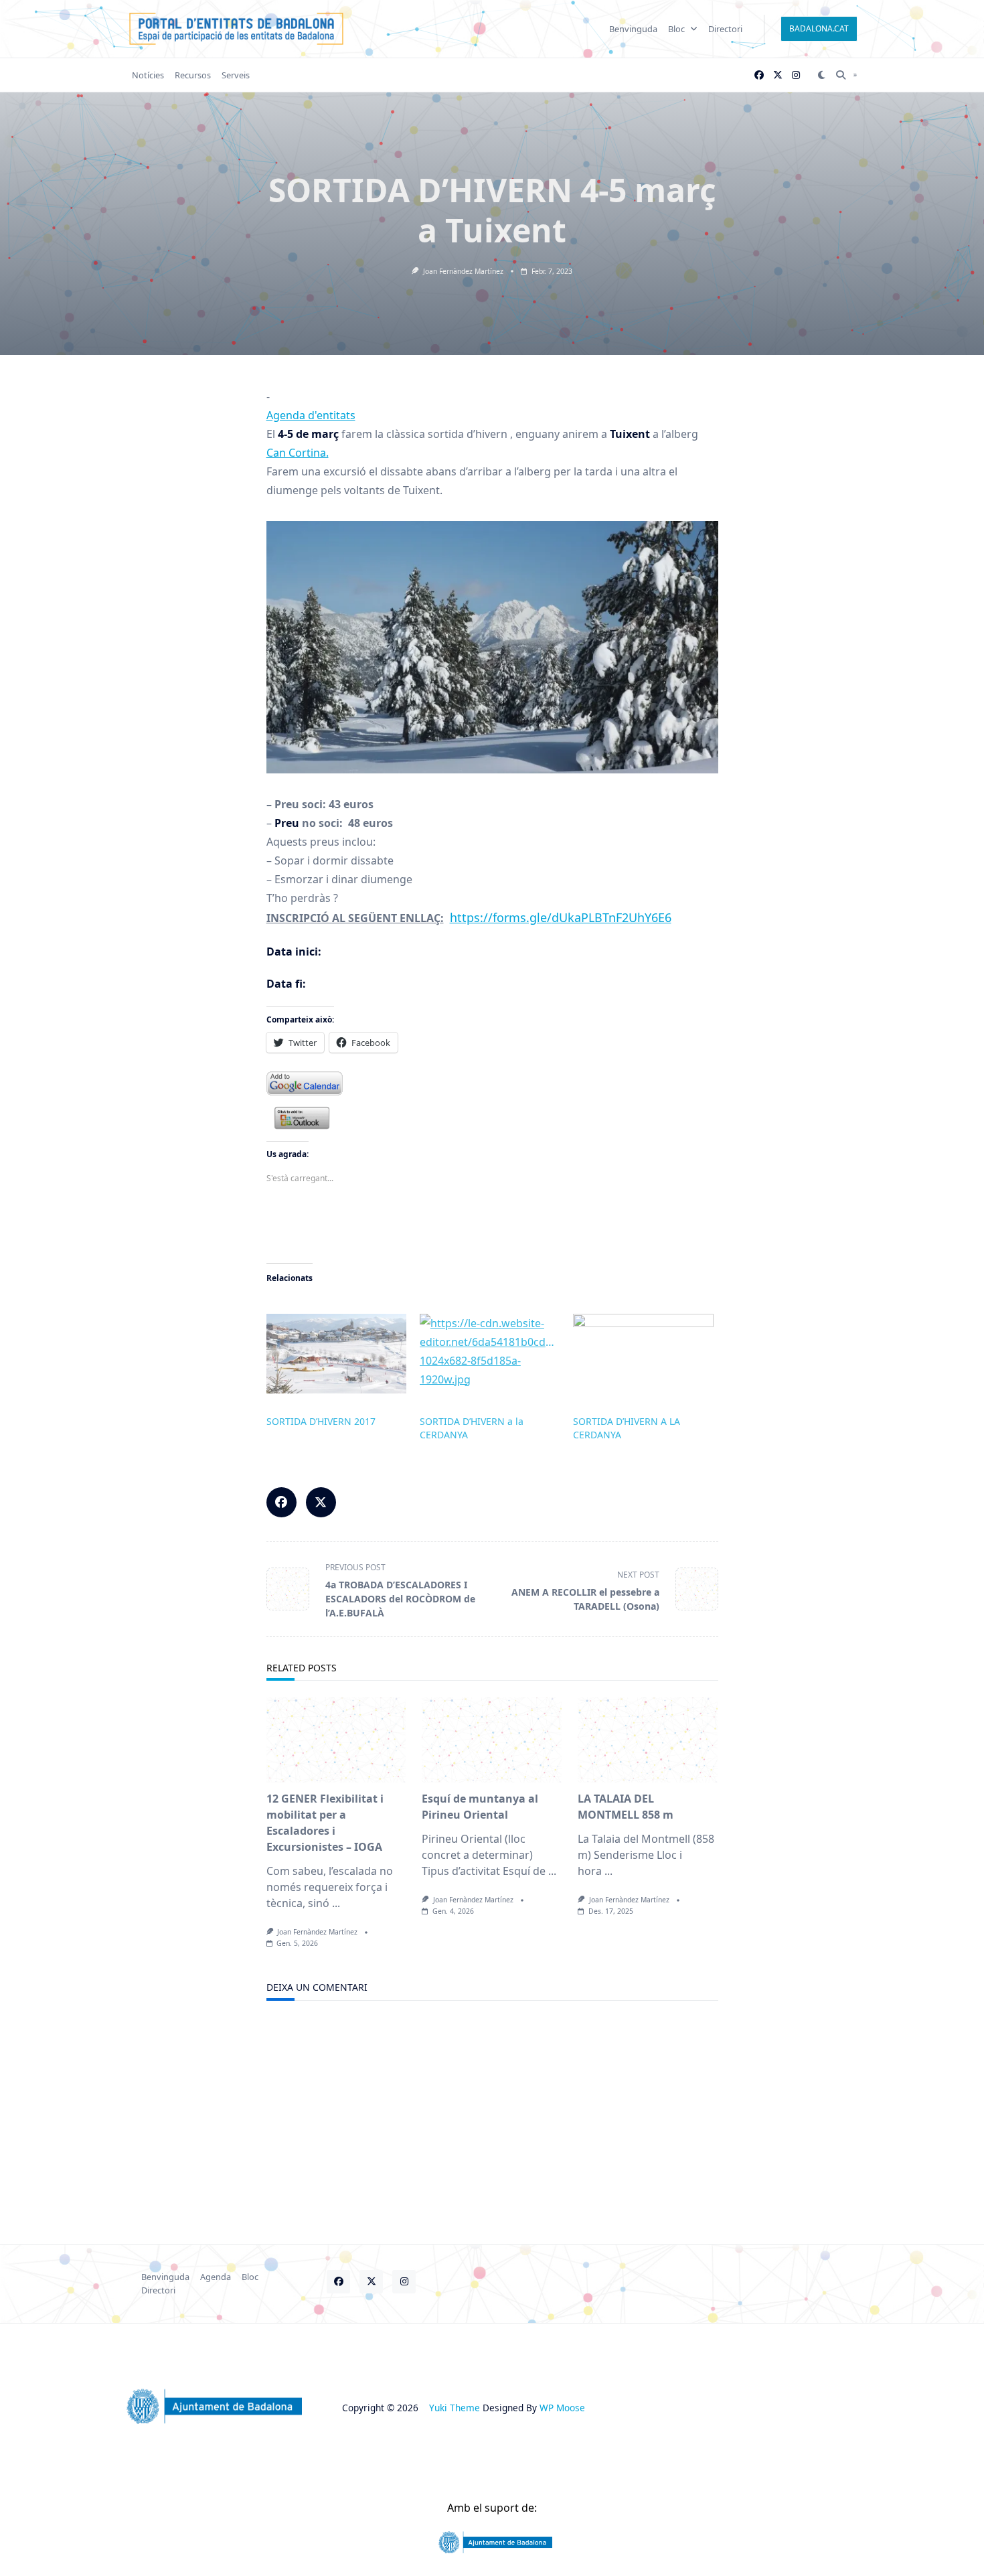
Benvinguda (633, 29)
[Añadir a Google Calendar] (492, 1083)
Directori (725, 29)
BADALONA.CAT (819, 28)
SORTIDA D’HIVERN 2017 (321, 1421)
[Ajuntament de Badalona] (492, 2543)
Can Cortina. (298, 453)
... (336, 1903)
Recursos (193, 75)
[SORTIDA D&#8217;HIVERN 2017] (336, 1354)
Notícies (148, 75)
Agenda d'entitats (311, 415)
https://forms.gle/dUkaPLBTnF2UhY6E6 (561, 917)
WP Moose (562, 2408)
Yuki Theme (455, 2408)
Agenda (216, 2277)
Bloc (676, 29)
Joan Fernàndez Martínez (463, 271)
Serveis (236, 75)
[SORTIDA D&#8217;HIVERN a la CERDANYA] (490, 1354)
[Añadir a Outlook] (492, 1118)
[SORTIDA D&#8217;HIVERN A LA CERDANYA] (643, 1354)
